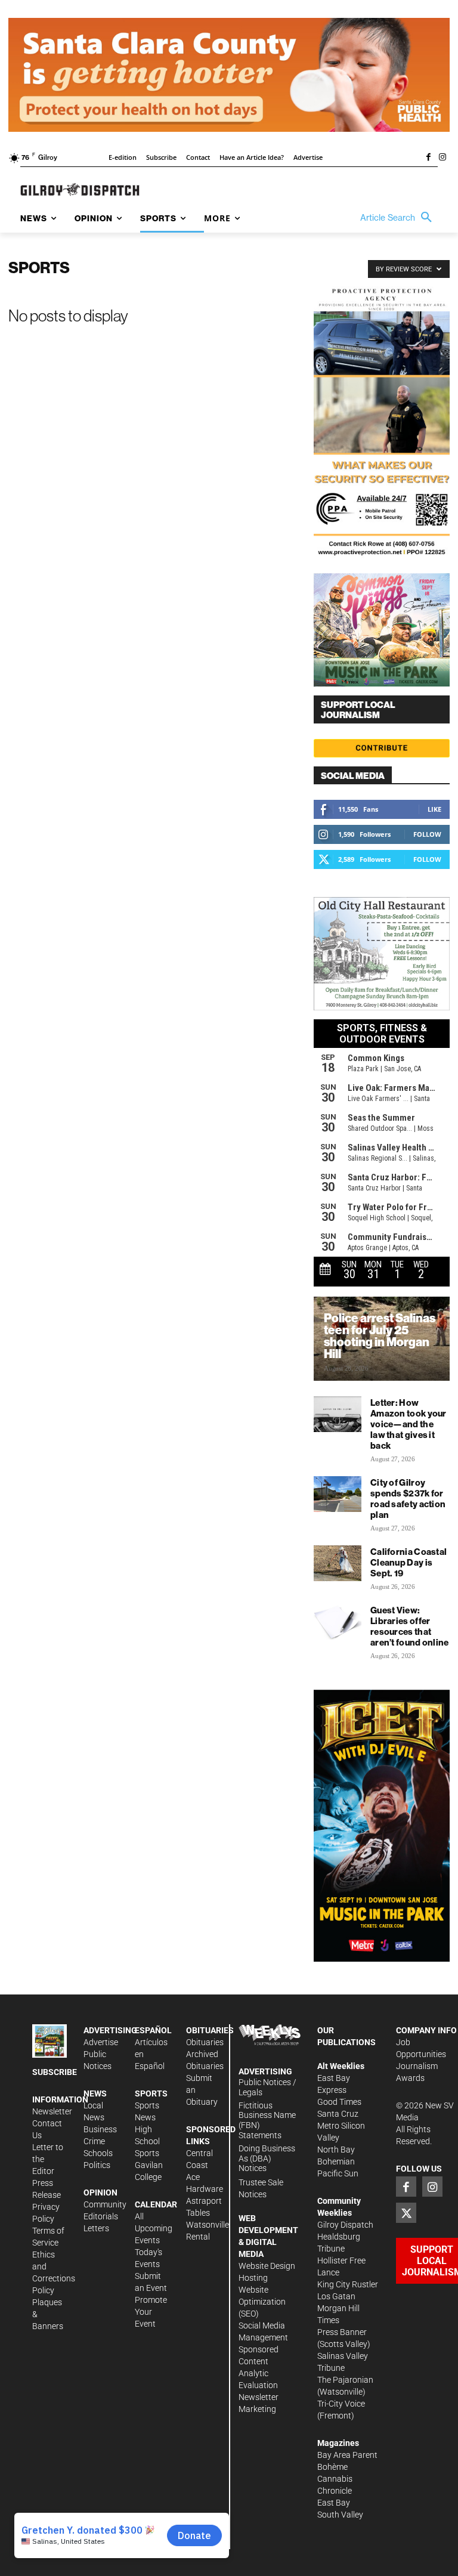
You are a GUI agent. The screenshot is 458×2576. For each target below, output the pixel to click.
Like (434, 809)
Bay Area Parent (347, 2455)
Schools (98, 2153)
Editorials (101, 2216)
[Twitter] (406, 2213)
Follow (427, 834)
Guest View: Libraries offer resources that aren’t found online (410, 1626)
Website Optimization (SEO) (262, 2302)
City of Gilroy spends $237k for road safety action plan (408, 1499)
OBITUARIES (210, 2030)
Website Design (267, 2266)
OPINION (100, 2192)
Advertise (101, 2042)
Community (105, 2204)
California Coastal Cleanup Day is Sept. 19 (409, 1562)
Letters (96, 2228)
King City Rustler (348, 2284)
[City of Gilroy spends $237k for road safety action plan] (338, 1494)
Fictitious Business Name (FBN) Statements (267, 2120)
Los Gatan (336, 2296)
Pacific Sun (338, 2173)
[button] (399, 218)
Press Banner (342, 2332)
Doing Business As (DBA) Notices (267, 2158)
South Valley (340, 2515)
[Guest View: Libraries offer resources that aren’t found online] (338, 1622)
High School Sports (147, 2141)
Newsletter (52, 2111)
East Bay (334, 2503)
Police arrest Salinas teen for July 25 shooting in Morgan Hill (380, 1336)
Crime (94, 2141)
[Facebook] (428, 158)
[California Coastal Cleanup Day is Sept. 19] (338, 1563)
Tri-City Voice (341, 2404)
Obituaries (205, 2042)
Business (100, 2129)
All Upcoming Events (154, 2228)
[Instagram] (442, 158)
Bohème (332, 2467)
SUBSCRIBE (55, 2072)
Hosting (253, 2278)
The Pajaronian (345, 2380)
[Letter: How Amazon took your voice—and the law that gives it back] (338, 1414)
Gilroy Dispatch (345, 2225)
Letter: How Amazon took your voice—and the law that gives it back (409, 1424)
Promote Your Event (151, 2312)
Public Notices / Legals (267, 2087)
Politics (97, 2165)
